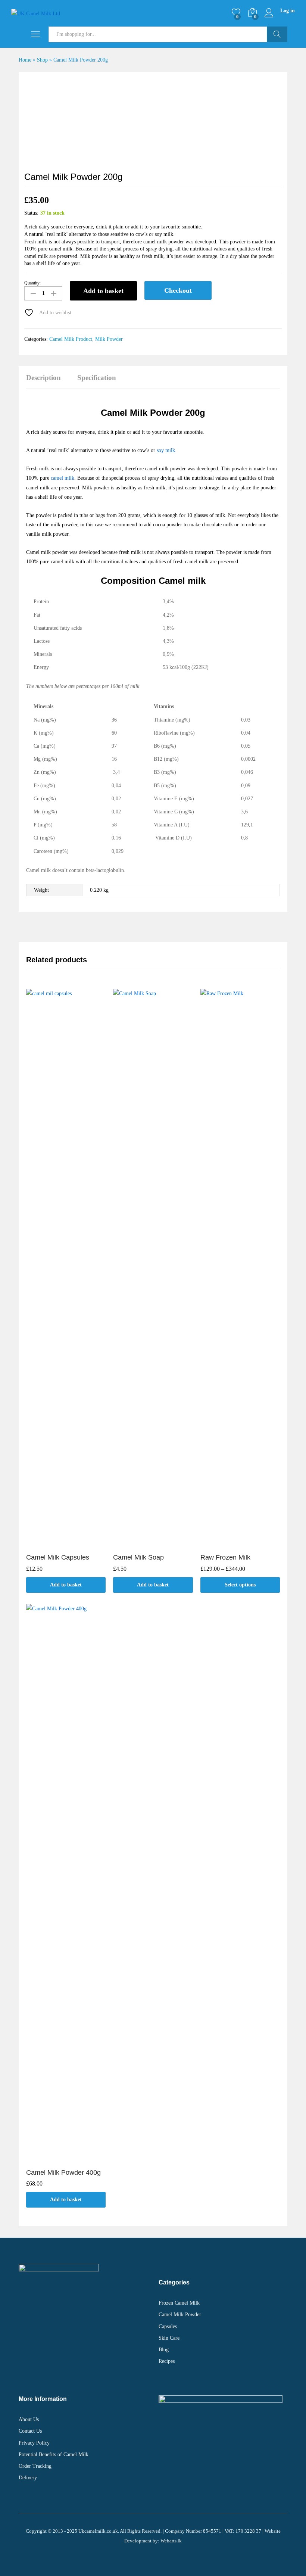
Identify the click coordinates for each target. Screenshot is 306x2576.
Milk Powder (109, 339)
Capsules (168, 2326)
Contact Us (30, 2431)
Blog (164, 2350)
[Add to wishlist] (74, 1544)
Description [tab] (43, 378)
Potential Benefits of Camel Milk (54, 2454)
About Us (29, 2419)
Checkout (178, 290)
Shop (42, 60)
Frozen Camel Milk (179, 2303)
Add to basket (103, 291)
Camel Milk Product (71, 339)
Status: (31, 213)
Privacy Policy (34, 2443)
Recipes (167, 2361)
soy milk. (167, 450)
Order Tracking (35, 2466)
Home (25, 60)
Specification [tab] (97, 378)
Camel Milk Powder (180, 2315)
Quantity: (32, 283)
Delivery (28, 2478)
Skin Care (169, 2338)
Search (277, 34)
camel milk (63, 478)
